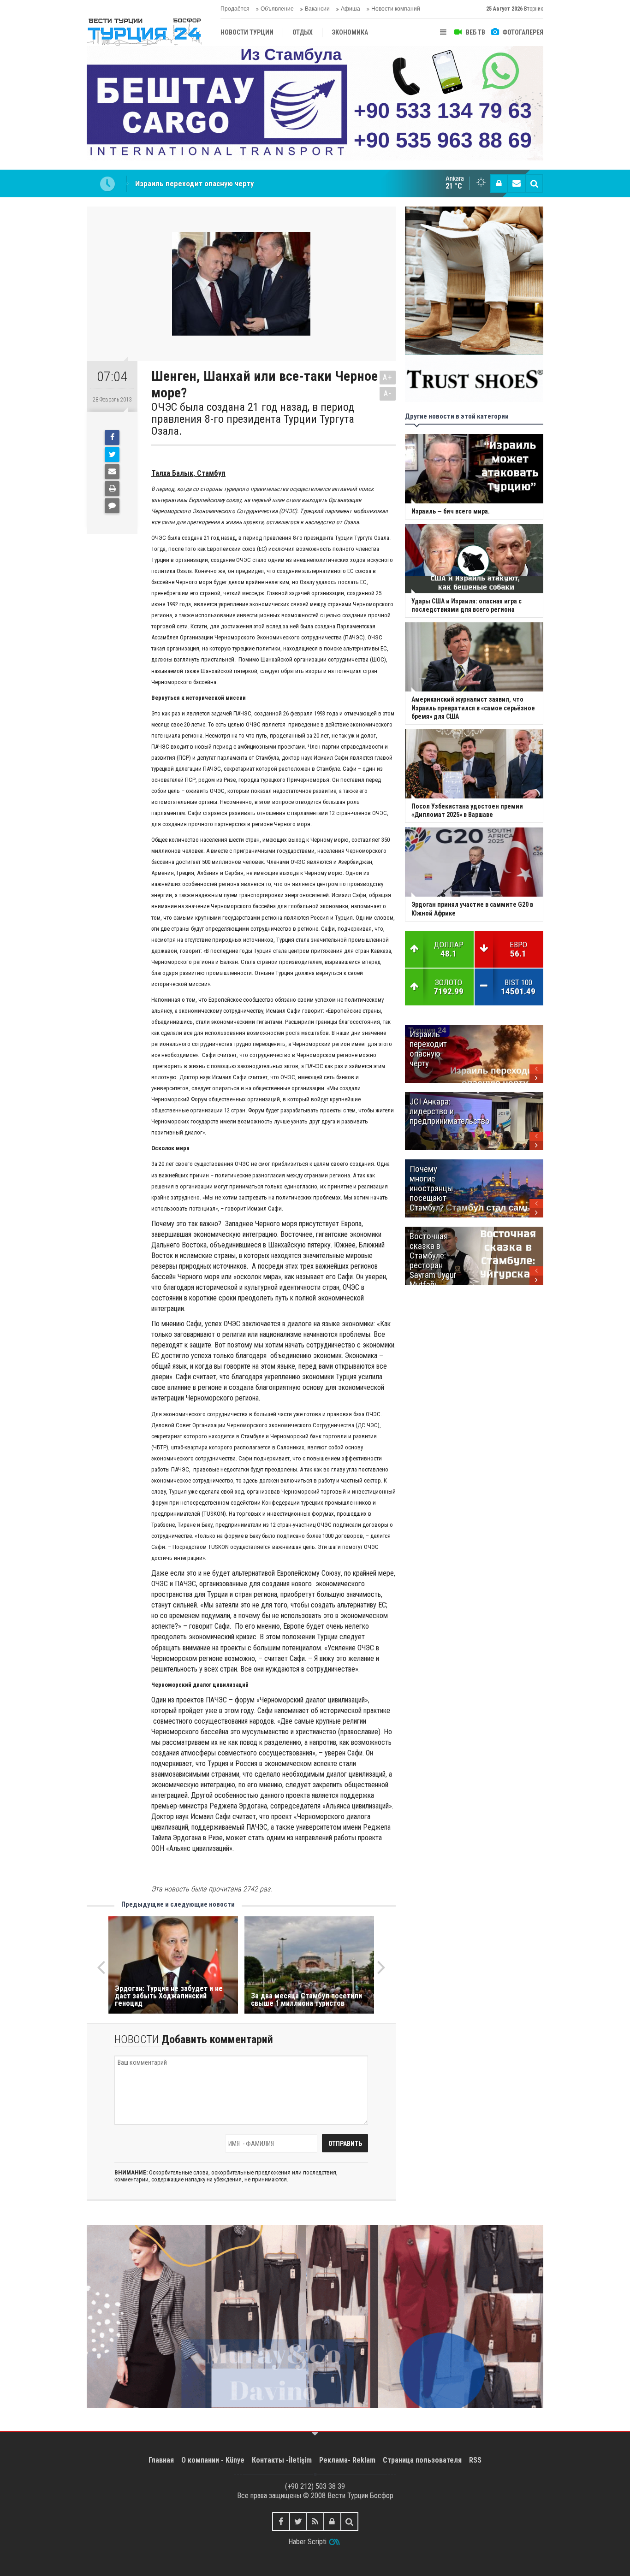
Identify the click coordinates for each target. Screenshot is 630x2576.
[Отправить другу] (112, 472)
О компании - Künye (213, 2460)
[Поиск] (534, 183)
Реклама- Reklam (347, 2460)
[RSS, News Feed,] (315, 2521)
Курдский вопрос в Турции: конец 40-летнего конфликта (232, 183)
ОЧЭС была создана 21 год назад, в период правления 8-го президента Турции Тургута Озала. (253, 419)
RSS (475, 2460)
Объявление (277, 9)
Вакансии (317, 9)
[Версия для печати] (112, 489)
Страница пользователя (422, 2460)
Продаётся (235, 9)
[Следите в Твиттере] (298, 2521)
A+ (388, 377)
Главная (161, 2460)
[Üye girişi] (499, 183)
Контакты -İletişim (282, 2460)
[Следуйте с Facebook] (281, 2521)
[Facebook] (112, 437)
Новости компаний (396, 9)
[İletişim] (517, 183)
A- (388, 393)
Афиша (351, 9)
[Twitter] (112, 455)
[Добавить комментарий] (112, 506)
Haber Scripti (307, 2542)
